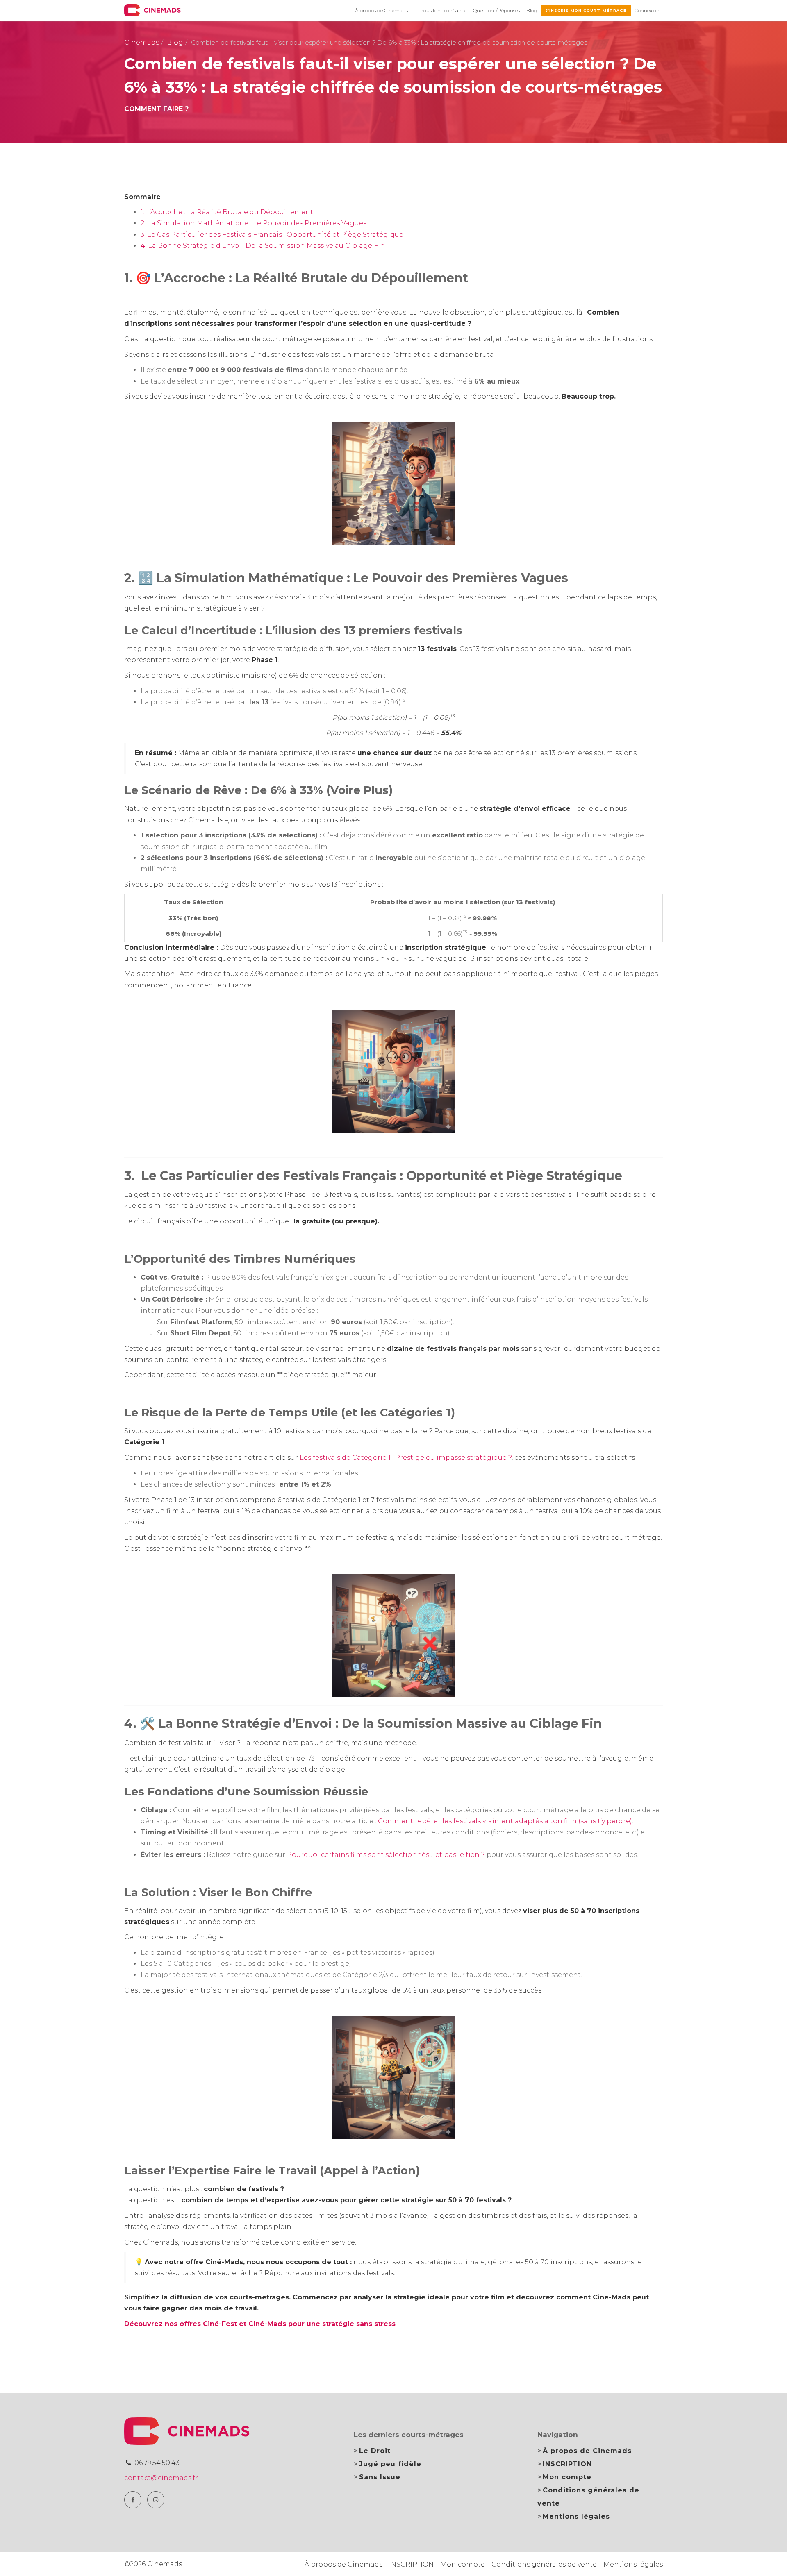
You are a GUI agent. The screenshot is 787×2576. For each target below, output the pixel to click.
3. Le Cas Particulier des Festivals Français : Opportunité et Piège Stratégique (272, 235)
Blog (532, 10)
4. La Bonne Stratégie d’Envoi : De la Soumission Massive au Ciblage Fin (263, 246)
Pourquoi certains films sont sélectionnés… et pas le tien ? (386, 1855)
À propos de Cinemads (381, 10)
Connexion (647, 10)
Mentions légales (576, 2516)
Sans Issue (380, 2477)
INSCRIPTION (567, 2464)
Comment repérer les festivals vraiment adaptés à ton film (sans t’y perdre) (505, 1821)
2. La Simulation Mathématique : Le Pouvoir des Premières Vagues (254, 223)
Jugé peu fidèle (390, 2464)
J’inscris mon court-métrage (586, 10)
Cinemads (142, 42)
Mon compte (567, 2477)
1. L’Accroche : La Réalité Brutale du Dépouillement (227, 212)
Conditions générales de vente (544, 2564)
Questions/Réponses (496, 10)
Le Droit (375, 2451)
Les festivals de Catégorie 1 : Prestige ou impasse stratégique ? (406, 1458)
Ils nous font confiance (440, 10)
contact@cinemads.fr (161, 2478)
